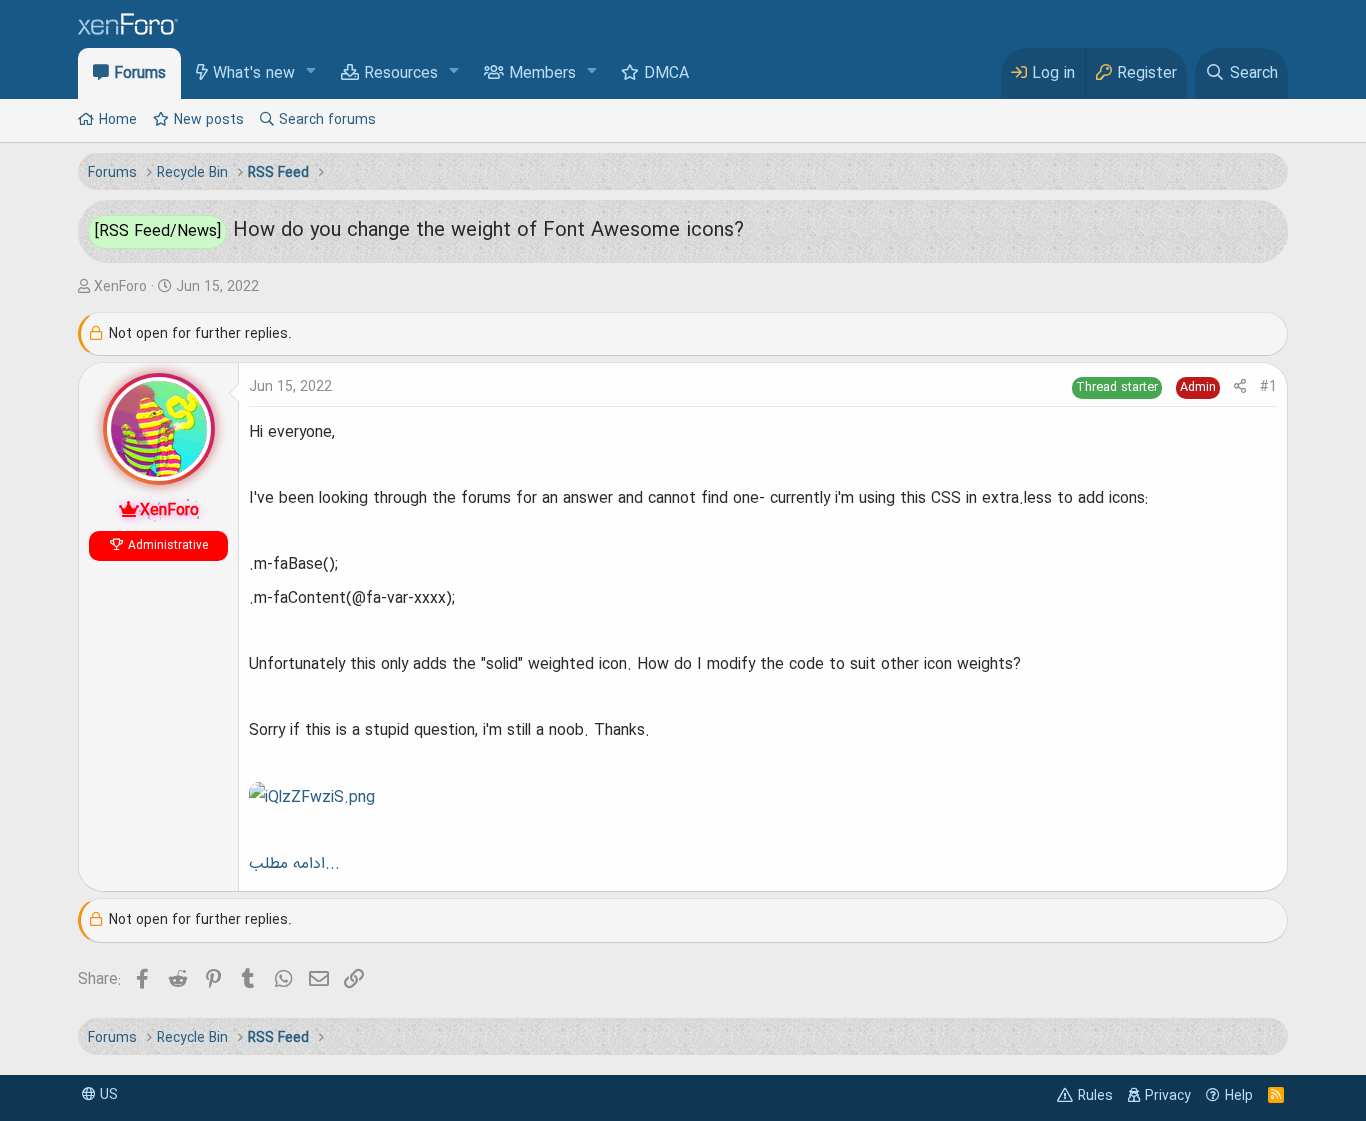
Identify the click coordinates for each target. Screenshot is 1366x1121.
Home (118, 120)
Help (1239, 1096)
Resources (401, 74)
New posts (209, 120)
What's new (254, 74)
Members (542, 74)
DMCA (666, 74)
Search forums (327, 120)
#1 (1268, 387)
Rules (1095, 1096)
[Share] (1240, 387)
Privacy (1168, 1096)
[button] (311, 72)
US (107, 1095)
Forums (140, 74)
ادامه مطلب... (294, 864)
